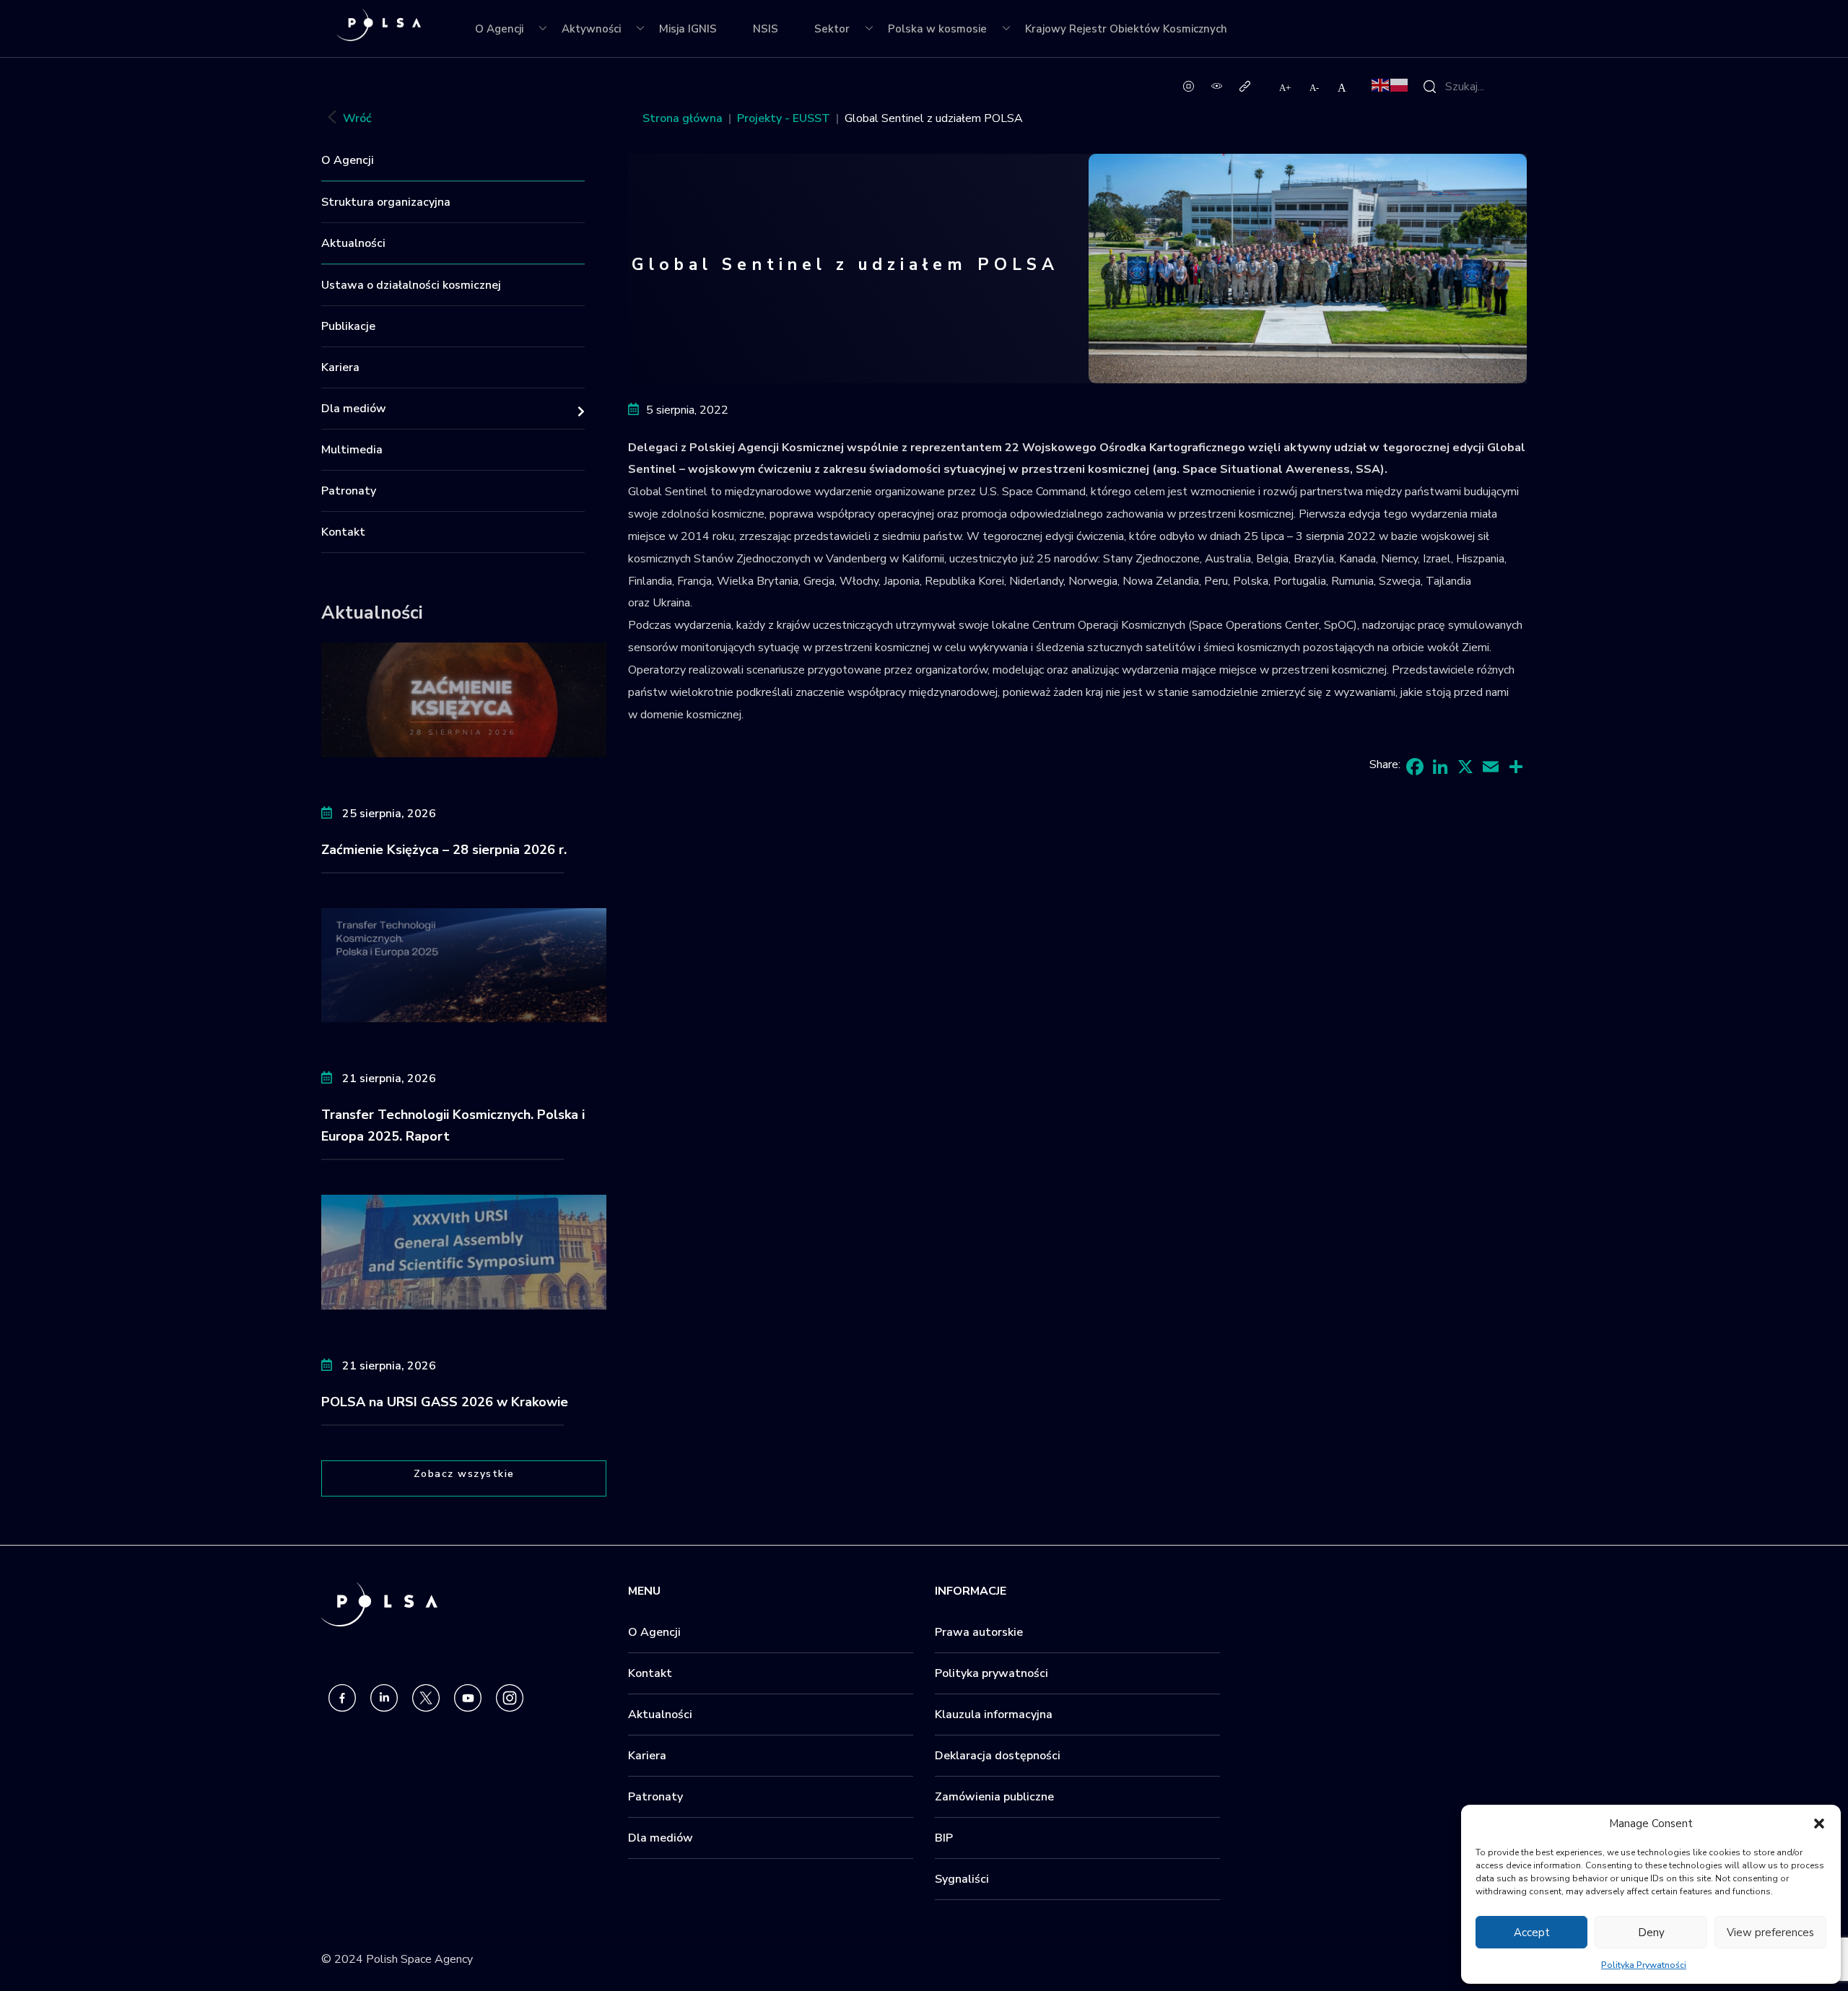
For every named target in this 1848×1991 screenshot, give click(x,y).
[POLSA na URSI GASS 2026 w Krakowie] (464, 1251)
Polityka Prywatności (1644, 1965)
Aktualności (353, 243)
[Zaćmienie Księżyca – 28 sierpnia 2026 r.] (464, 699)
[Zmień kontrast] (1217, 85)
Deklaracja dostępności (998, 1756)
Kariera (340, 367)
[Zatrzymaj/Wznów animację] (1189, 85)
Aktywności (591, 29)
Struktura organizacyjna (386, 202)
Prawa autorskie (979, 1632)
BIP (944, 1838)
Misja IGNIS (688, 29)
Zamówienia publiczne (994, 1797)
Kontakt (343, 532)
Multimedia (352, 450)
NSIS (766, 29)
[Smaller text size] (1315, 87)
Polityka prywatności (991, 1673)
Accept (1532, 1933)
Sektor (832, 29)
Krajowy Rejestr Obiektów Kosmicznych (1126, 29)
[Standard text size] (1342, 87)
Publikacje (348, 326)
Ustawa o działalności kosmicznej (411, 285)
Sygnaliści (962, 1879)
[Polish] (1400, 84)
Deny (1651, 1933)
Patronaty (349, 491)
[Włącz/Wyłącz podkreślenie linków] (1245, 85)
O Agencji (499, 29)
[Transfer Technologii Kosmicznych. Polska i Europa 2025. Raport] (464, 964)
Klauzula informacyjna (994, 1715)
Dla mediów (354, 409)
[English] (1381, 84)
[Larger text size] (1286, 87)
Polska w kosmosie (937, 29)
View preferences (1770, 1933)
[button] (1819, 1824)
